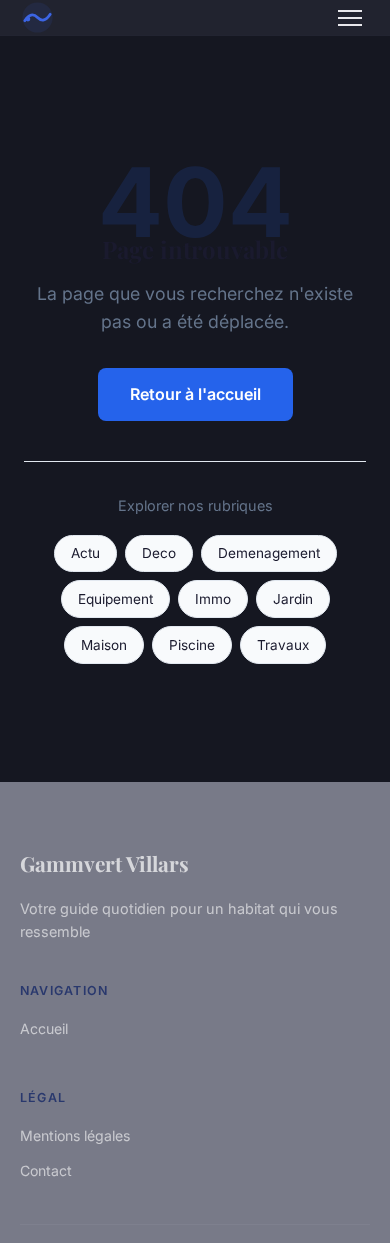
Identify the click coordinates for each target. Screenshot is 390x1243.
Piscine (192, 645)
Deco (159, 553)
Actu (85, 553)
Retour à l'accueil (195, 394)
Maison (104, 645)
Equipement (115, 599)
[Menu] (350, 18)
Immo (213, 599)
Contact (46, 1170)
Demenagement (269, 553)
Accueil (44, 1028)
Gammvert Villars (104, 863)
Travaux (283, 645)
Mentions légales (75, 1135)
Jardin (293, 599)
